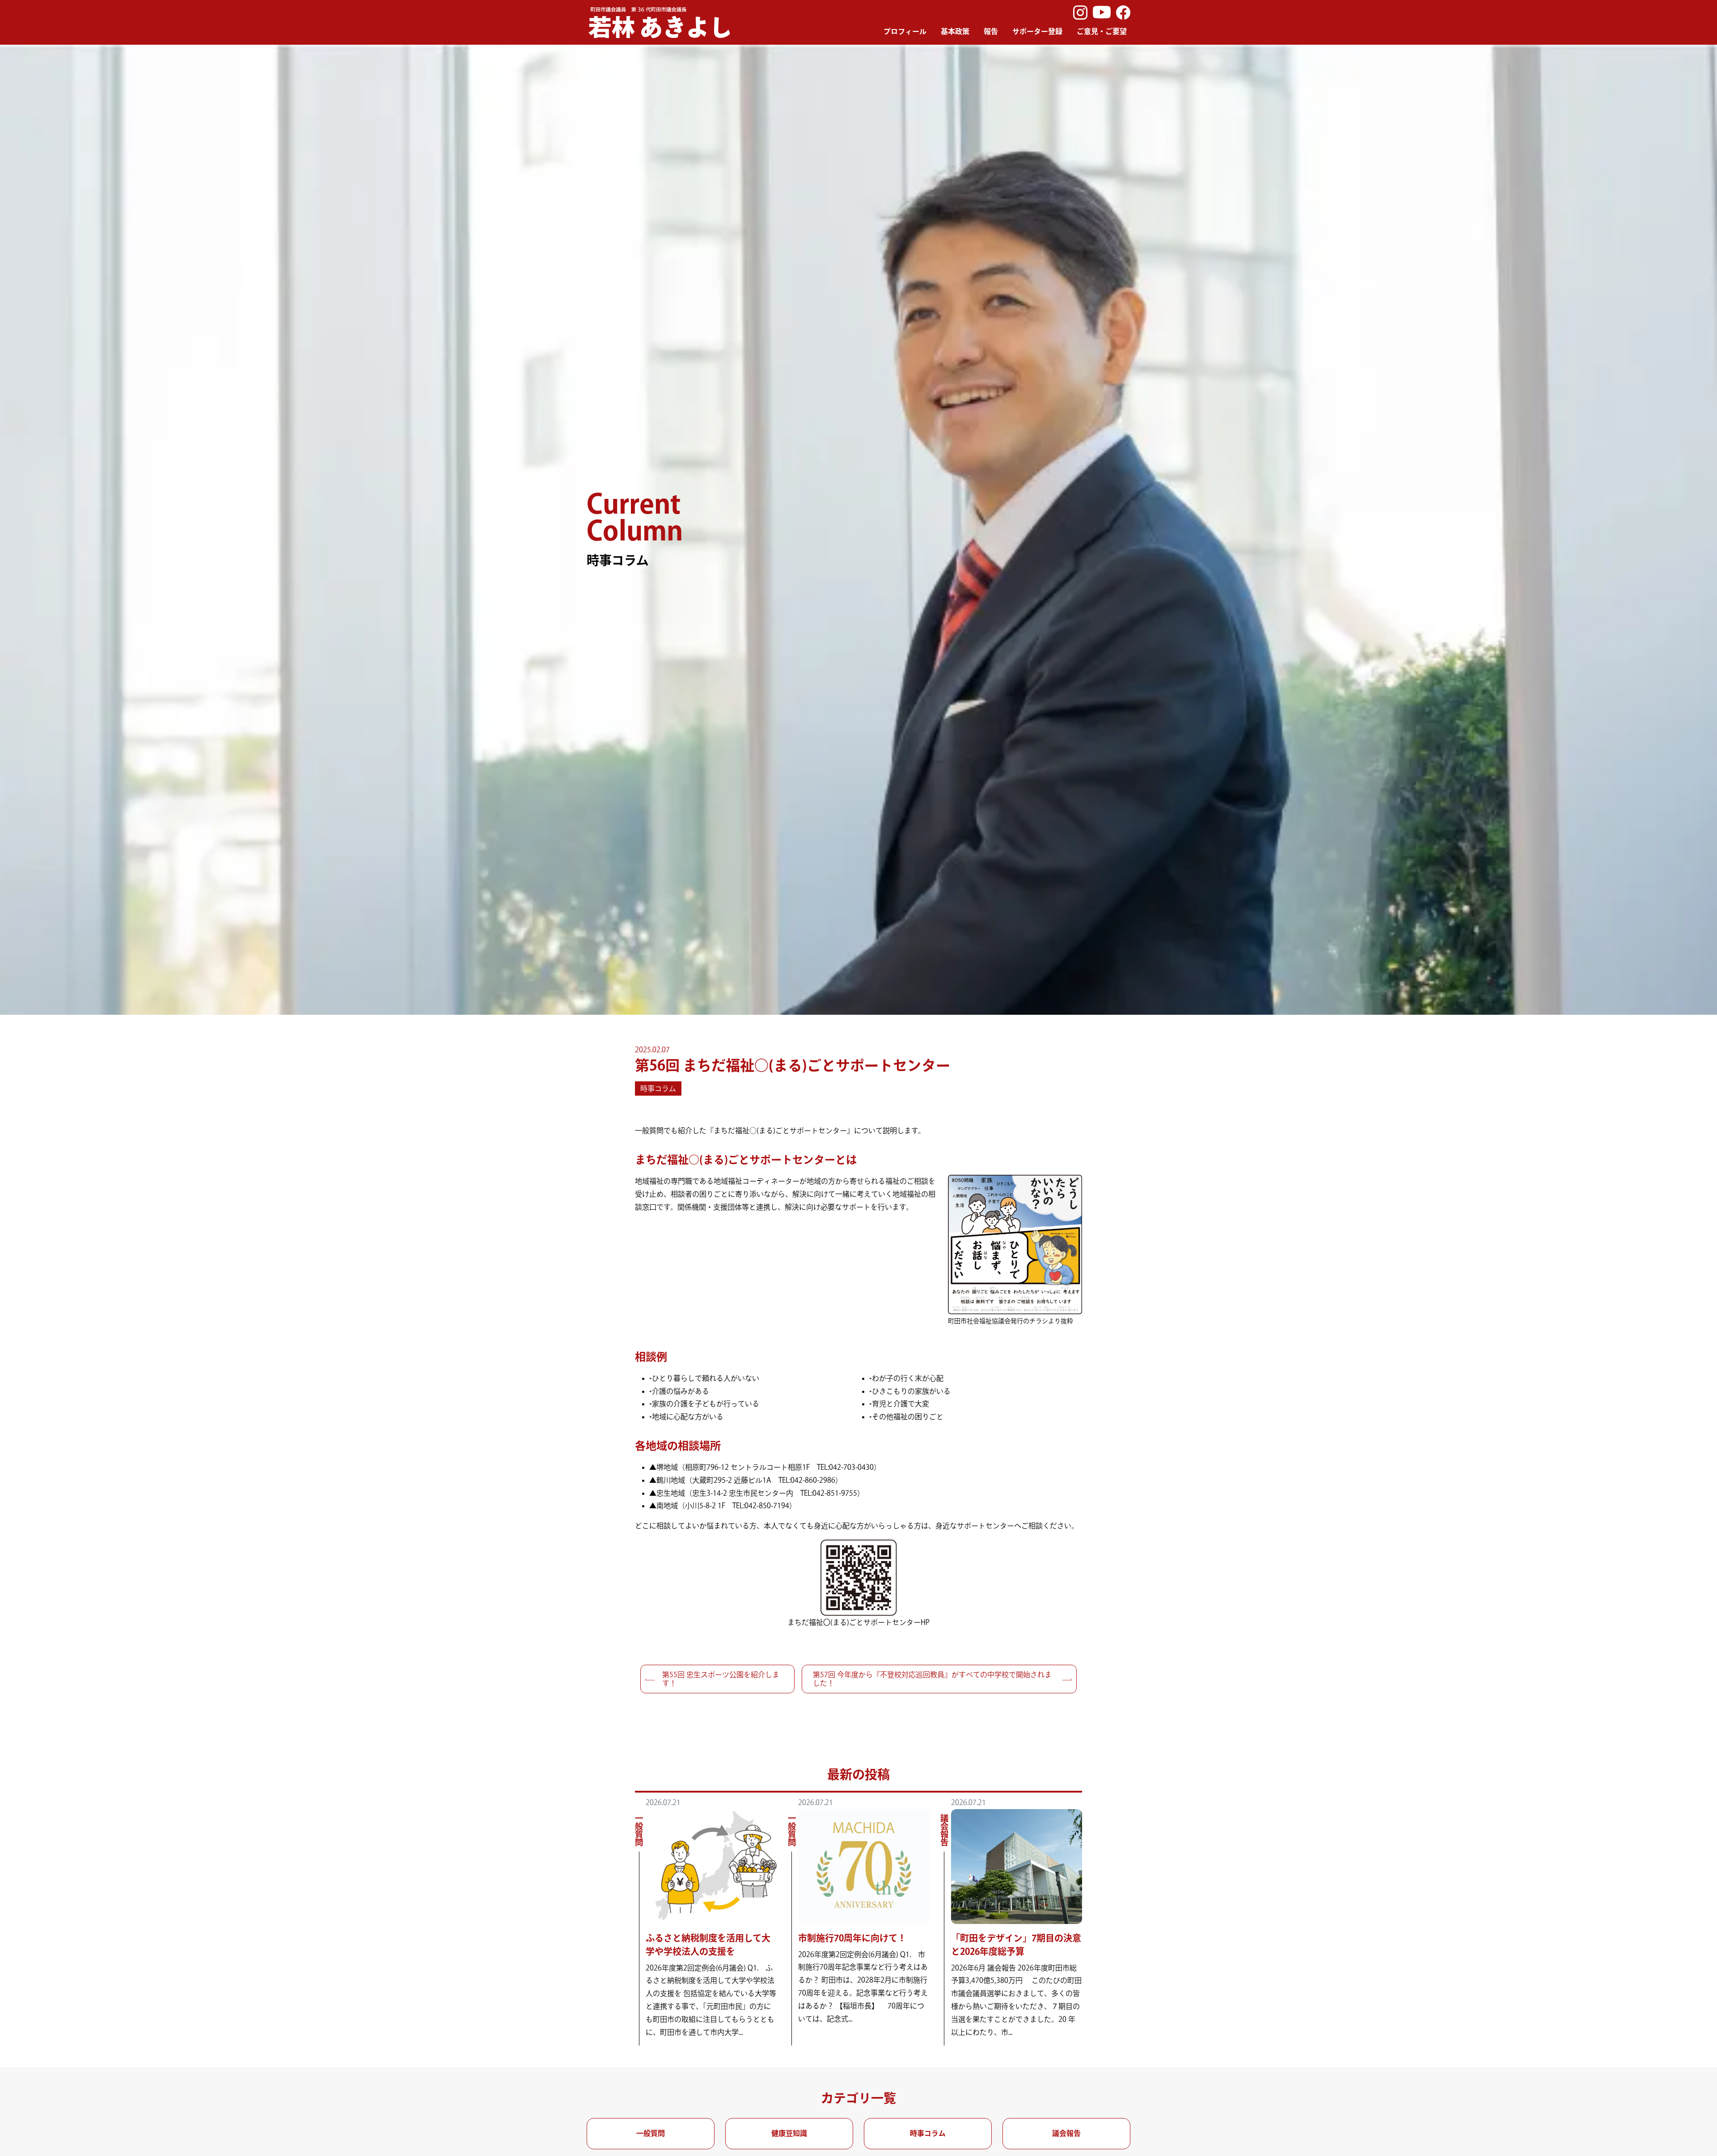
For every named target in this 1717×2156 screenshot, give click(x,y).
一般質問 (651, 2133)
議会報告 (1066, 2133)
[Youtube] (1102, 13)
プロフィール (905, 31)
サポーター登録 (1037, 31)
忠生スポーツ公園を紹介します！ (721, 1679)
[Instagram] (1080, 13)
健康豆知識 (789, 2133)
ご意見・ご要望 (1102, 31)
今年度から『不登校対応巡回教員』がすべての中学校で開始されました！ (932, 1679)
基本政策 (955, 31)
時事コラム (658, 1089)
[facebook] (1123, 13)
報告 (991, 31)
